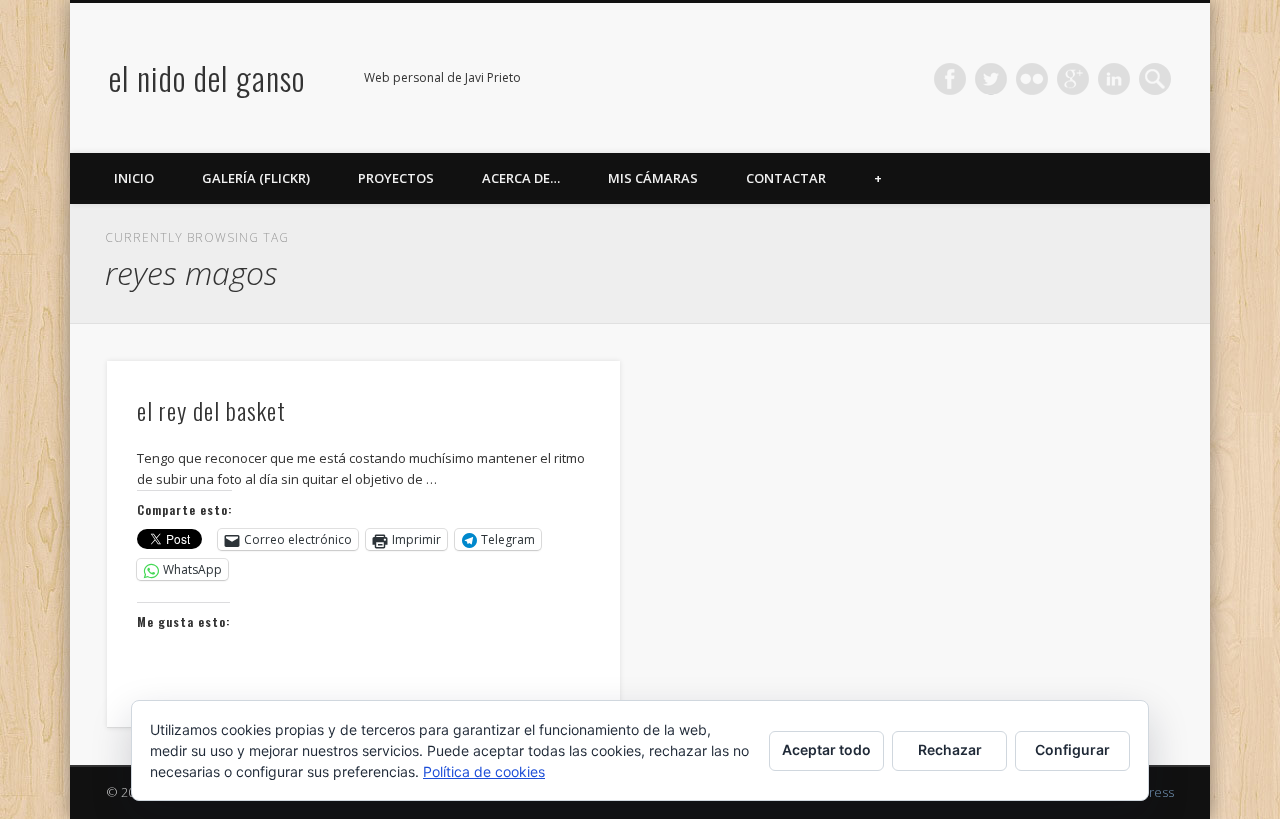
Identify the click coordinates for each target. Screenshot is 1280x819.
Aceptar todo (826, 749)
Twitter (991, 79)
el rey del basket (211, 410)
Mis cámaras (653, 178)
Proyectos (396, 178)
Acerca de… (521, 178)
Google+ (1073, 79)
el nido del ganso (207, 77)
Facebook (950, 79)
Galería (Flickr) (256, 178)
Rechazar (950, 749)
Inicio (134, 178)
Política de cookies (484, 771)
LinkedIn (1114, 79)
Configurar (1072, 749)
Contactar (786, 178)
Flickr (1032, 79)
